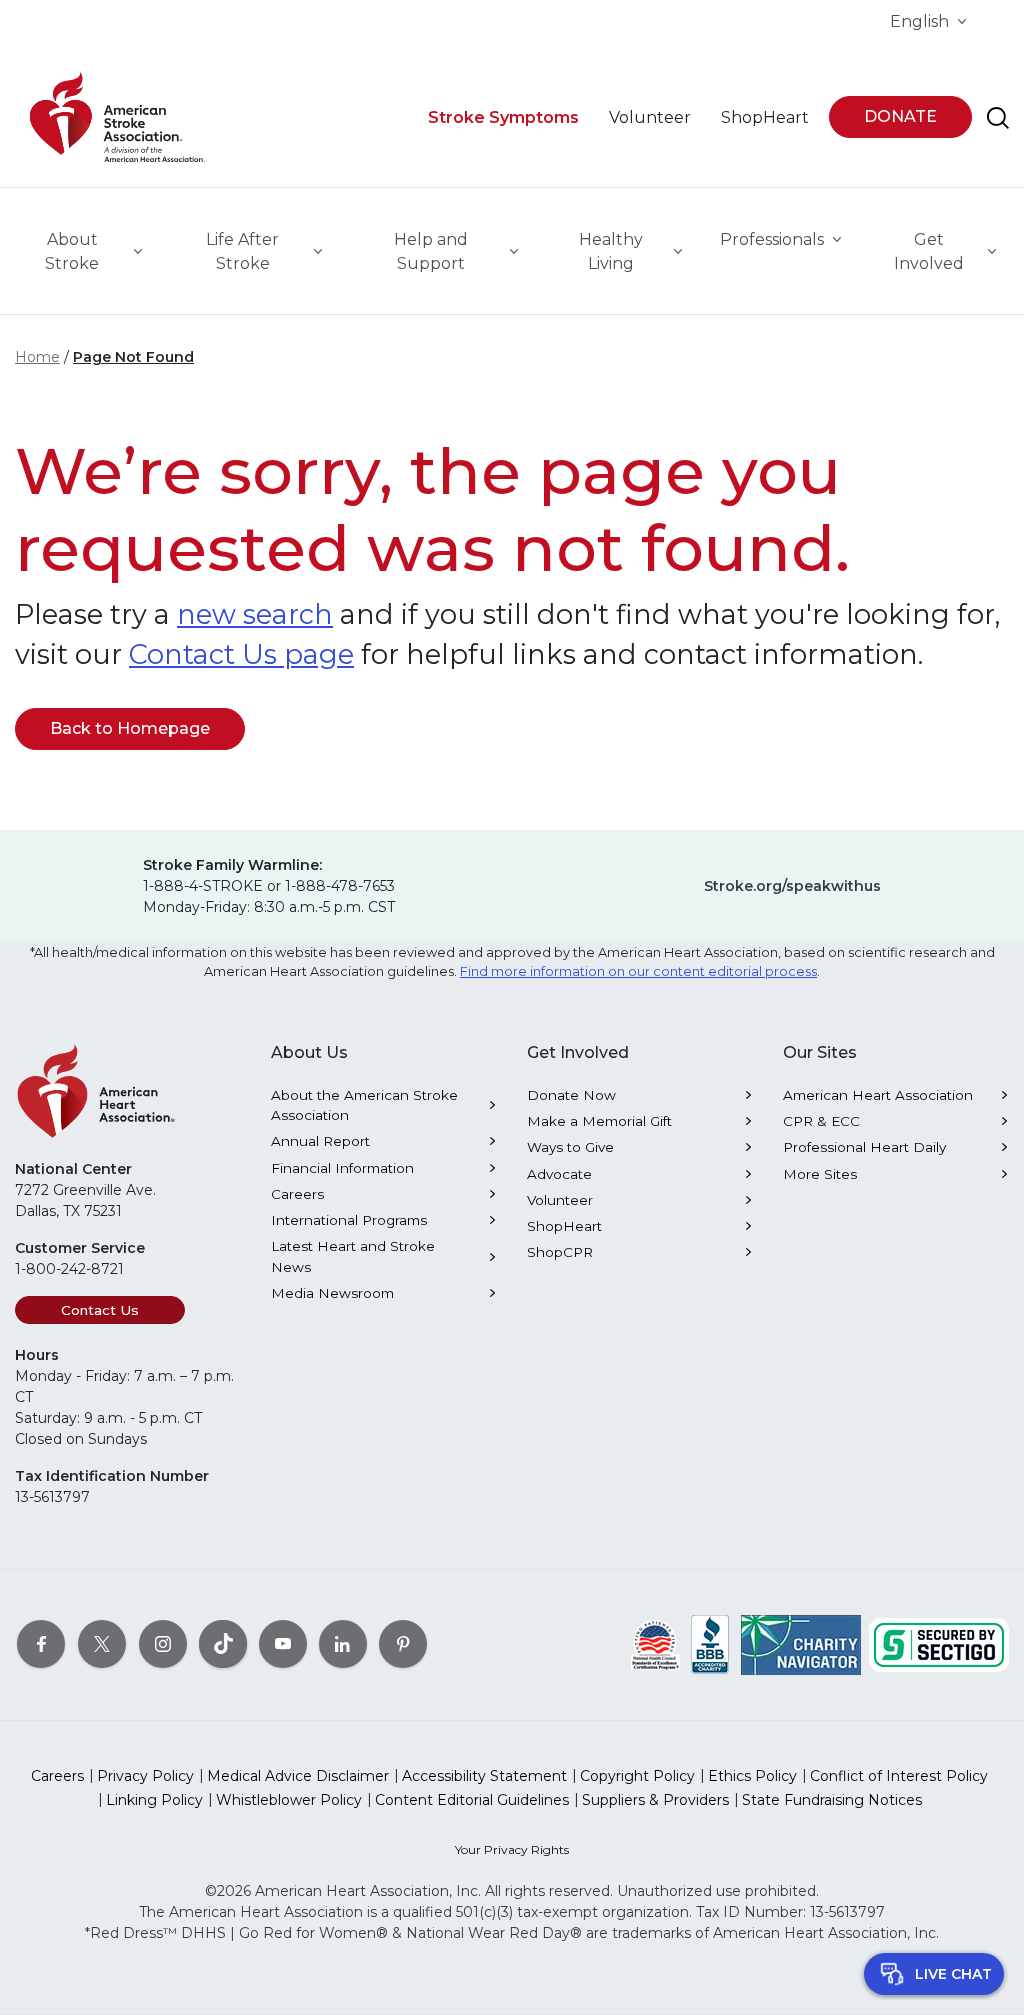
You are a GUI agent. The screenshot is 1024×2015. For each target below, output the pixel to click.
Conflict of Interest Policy (899, 1776)
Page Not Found (133, 357)
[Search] (998, 118)
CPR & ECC (821, 1121)
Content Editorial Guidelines (472, 1800)
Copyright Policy (637, 1776)
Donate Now (571, 1095)
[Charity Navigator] (801, 1644)
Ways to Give (570, 1147)
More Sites (820, 1174)
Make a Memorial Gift (599, 1121)
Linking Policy (154, 1800)
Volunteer (560, 1200)
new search (255, 614)
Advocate (559, 1174)
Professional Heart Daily (864, 1147)
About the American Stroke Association (364, 1105)
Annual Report (320, 1141)
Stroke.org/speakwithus (792, 886)
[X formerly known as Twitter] (102, 1644)
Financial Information (342, 1168)
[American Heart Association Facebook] (41, 1644)
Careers (297, 1194)
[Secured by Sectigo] (939, 1644)
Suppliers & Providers (655, 1800)
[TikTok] (223, 1644)
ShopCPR (560, 1252)
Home (37, 357)
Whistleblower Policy (289, 1800)
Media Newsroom (332, 1293)
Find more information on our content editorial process (638, 971)
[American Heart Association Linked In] (343, 1644)
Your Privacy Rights (512, 1849)
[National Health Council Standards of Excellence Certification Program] (655, 1644)
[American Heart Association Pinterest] (403, 1644)
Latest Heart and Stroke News (353, 1256)
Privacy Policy (145, 1776)
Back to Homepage (130, 728)
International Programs (349, 1220)
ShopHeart (564, 1226)
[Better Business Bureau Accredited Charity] (710, 1644)
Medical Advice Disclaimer (298, 1776)
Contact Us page (241, 654)
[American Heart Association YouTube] (283, 1644)
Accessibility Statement (484, 1776)
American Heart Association (878, 1095)
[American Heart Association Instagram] (163, 1644)
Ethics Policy (752, 1776)
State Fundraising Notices (832, 1800)
